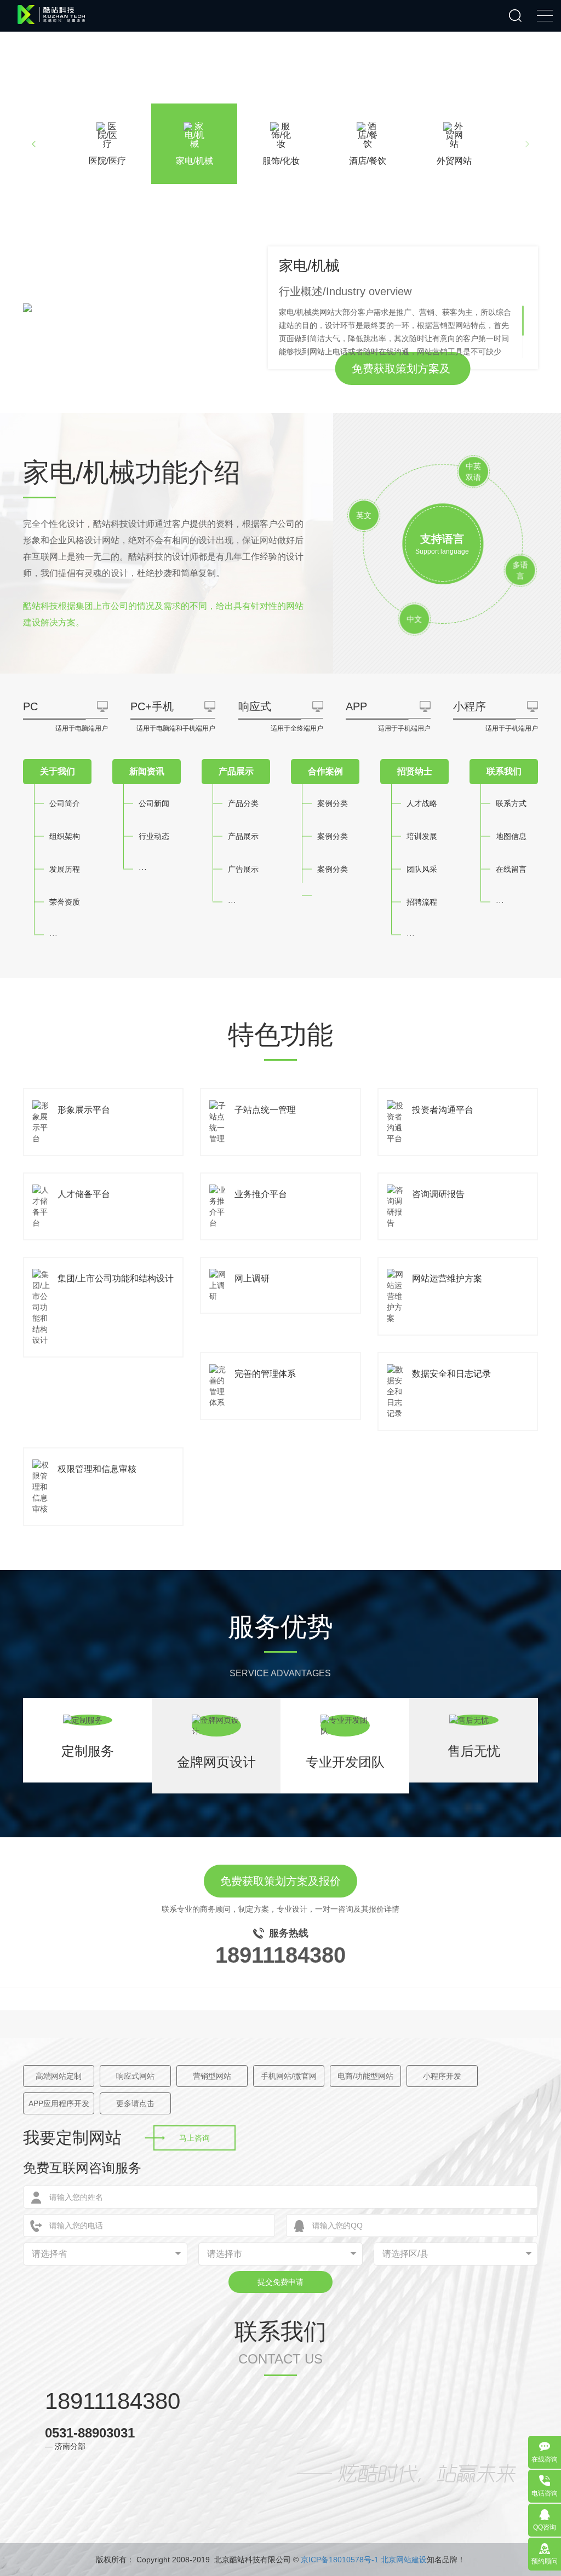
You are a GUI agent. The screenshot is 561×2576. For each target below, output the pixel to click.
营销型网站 (212, 2076)
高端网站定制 (59, 2076)
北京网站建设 (404, 2560)
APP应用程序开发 (59, 2103)
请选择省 (49, 2254)
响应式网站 (135, 2076)
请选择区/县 (405, 2254)
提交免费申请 (280, 2282)
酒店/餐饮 (368, 161)
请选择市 (225, 2254)
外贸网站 (454, 161)
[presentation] (34, 144)
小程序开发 (442, 2076)
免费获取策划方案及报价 (401, 374)
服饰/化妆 (281, 161)
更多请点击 (135, 2103)
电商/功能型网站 (365, 2076)
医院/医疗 (107, 161)
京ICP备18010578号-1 (340, 2560)
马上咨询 (194, 2138)
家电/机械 (194, 161)
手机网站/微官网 (289, 2076)
